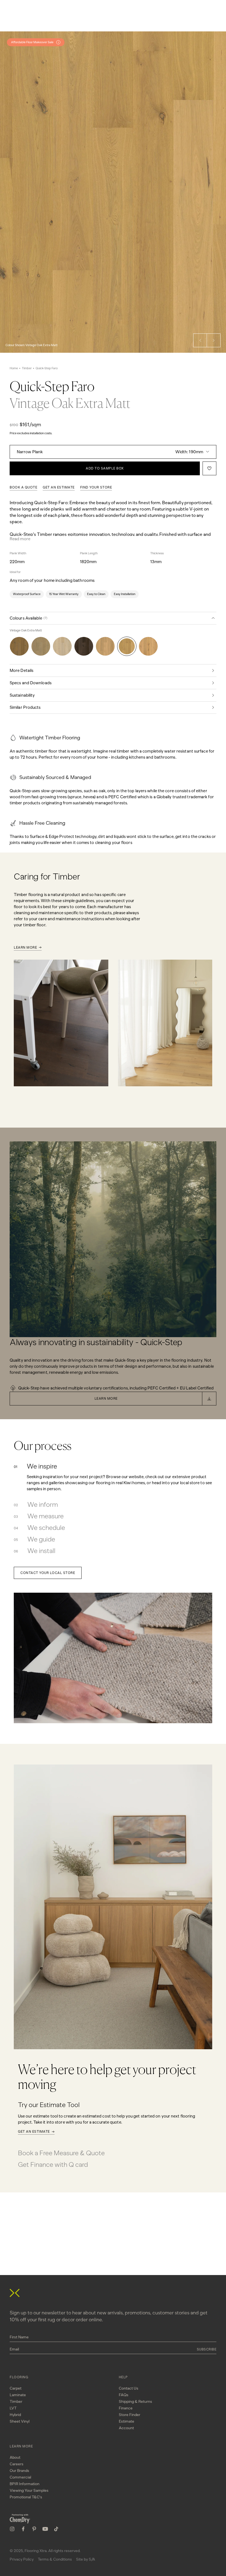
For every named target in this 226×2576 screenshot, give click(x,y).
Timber (27, 368)
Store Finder (130, 2415)
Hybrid (15, 2415)
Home (14, 368)
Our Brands (19, 2471)
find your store (96, 487)
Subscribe (207, 2349)
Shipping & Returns (135, 2402)
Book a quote (23, 487)
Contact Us (129, 2388)
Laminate (18, 2395)
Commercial (20, 2477)
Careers (17, 2464)
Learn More (25, 948)
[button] (200, 340)
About (15, 2457)
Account (126, 2428)
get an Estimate (59, 487)
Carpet (16, 2388)
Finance (126, 2408)
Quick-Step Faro (47, 368)
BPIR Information (25, 2484)
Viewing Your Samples (29, 2491)
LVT (13, 2408)
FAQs (124, 2395)
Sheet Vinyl (20, 2421)
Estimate (127, 2421)
